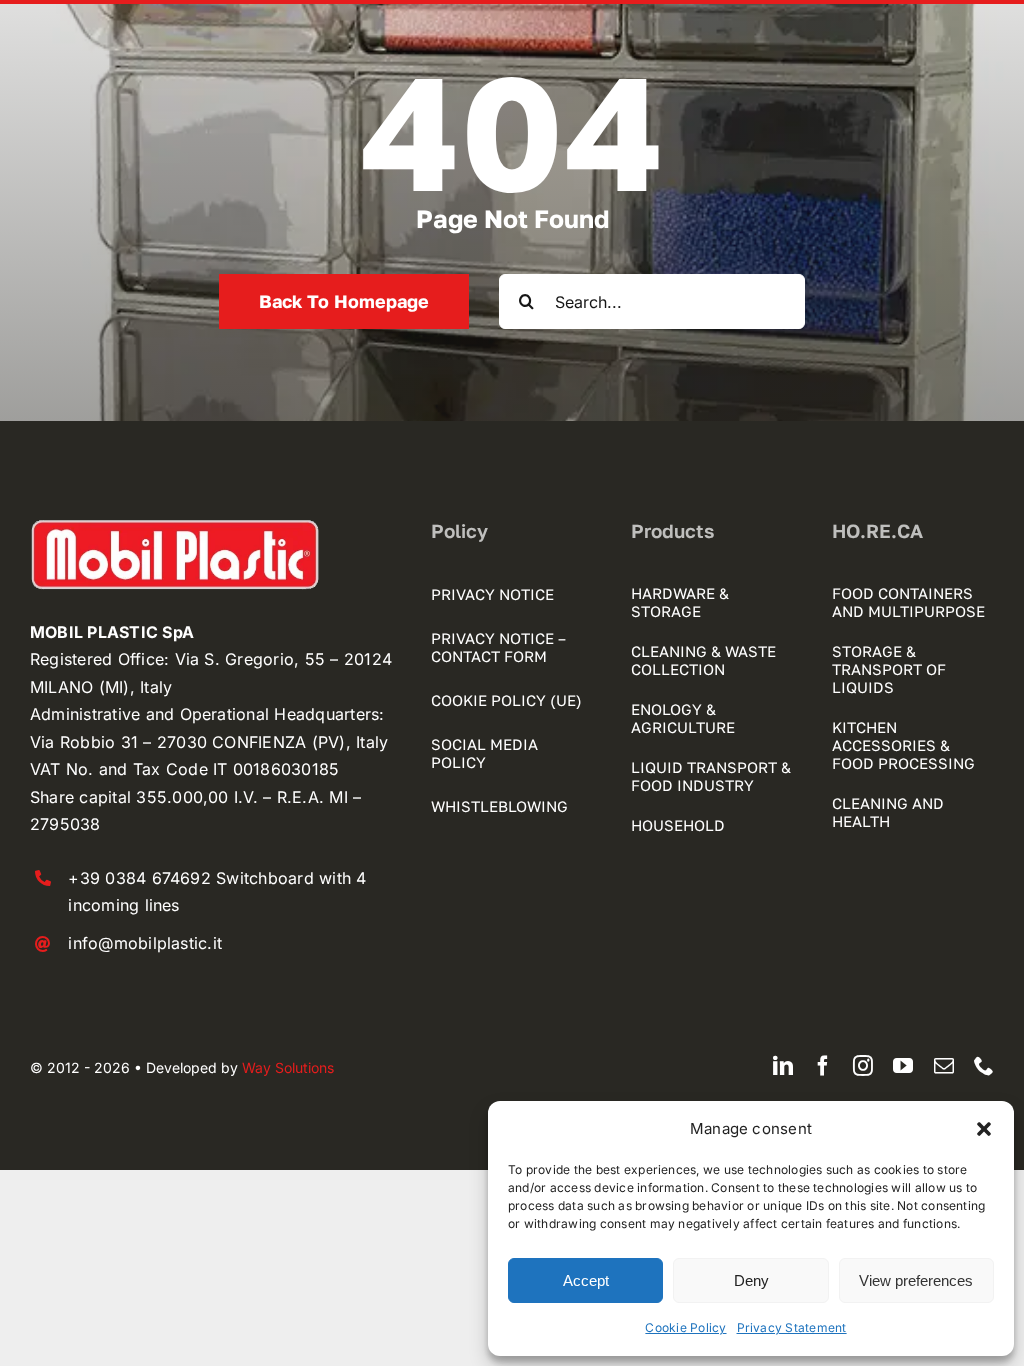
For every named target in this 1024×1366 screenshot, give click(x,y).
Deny (751, 1280)
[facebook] (823, 1066)
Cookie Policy (685, 1327)
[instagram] (863, 1066)
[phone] (984, 1066)
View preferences (916, 1280)
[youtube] (903, 1066)
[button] (984, 1129)
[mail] (944, 1066)
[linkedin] (783, 1066)
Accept (586, 1280)
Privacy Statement (792, 1327)
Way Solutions (288, 1067)
